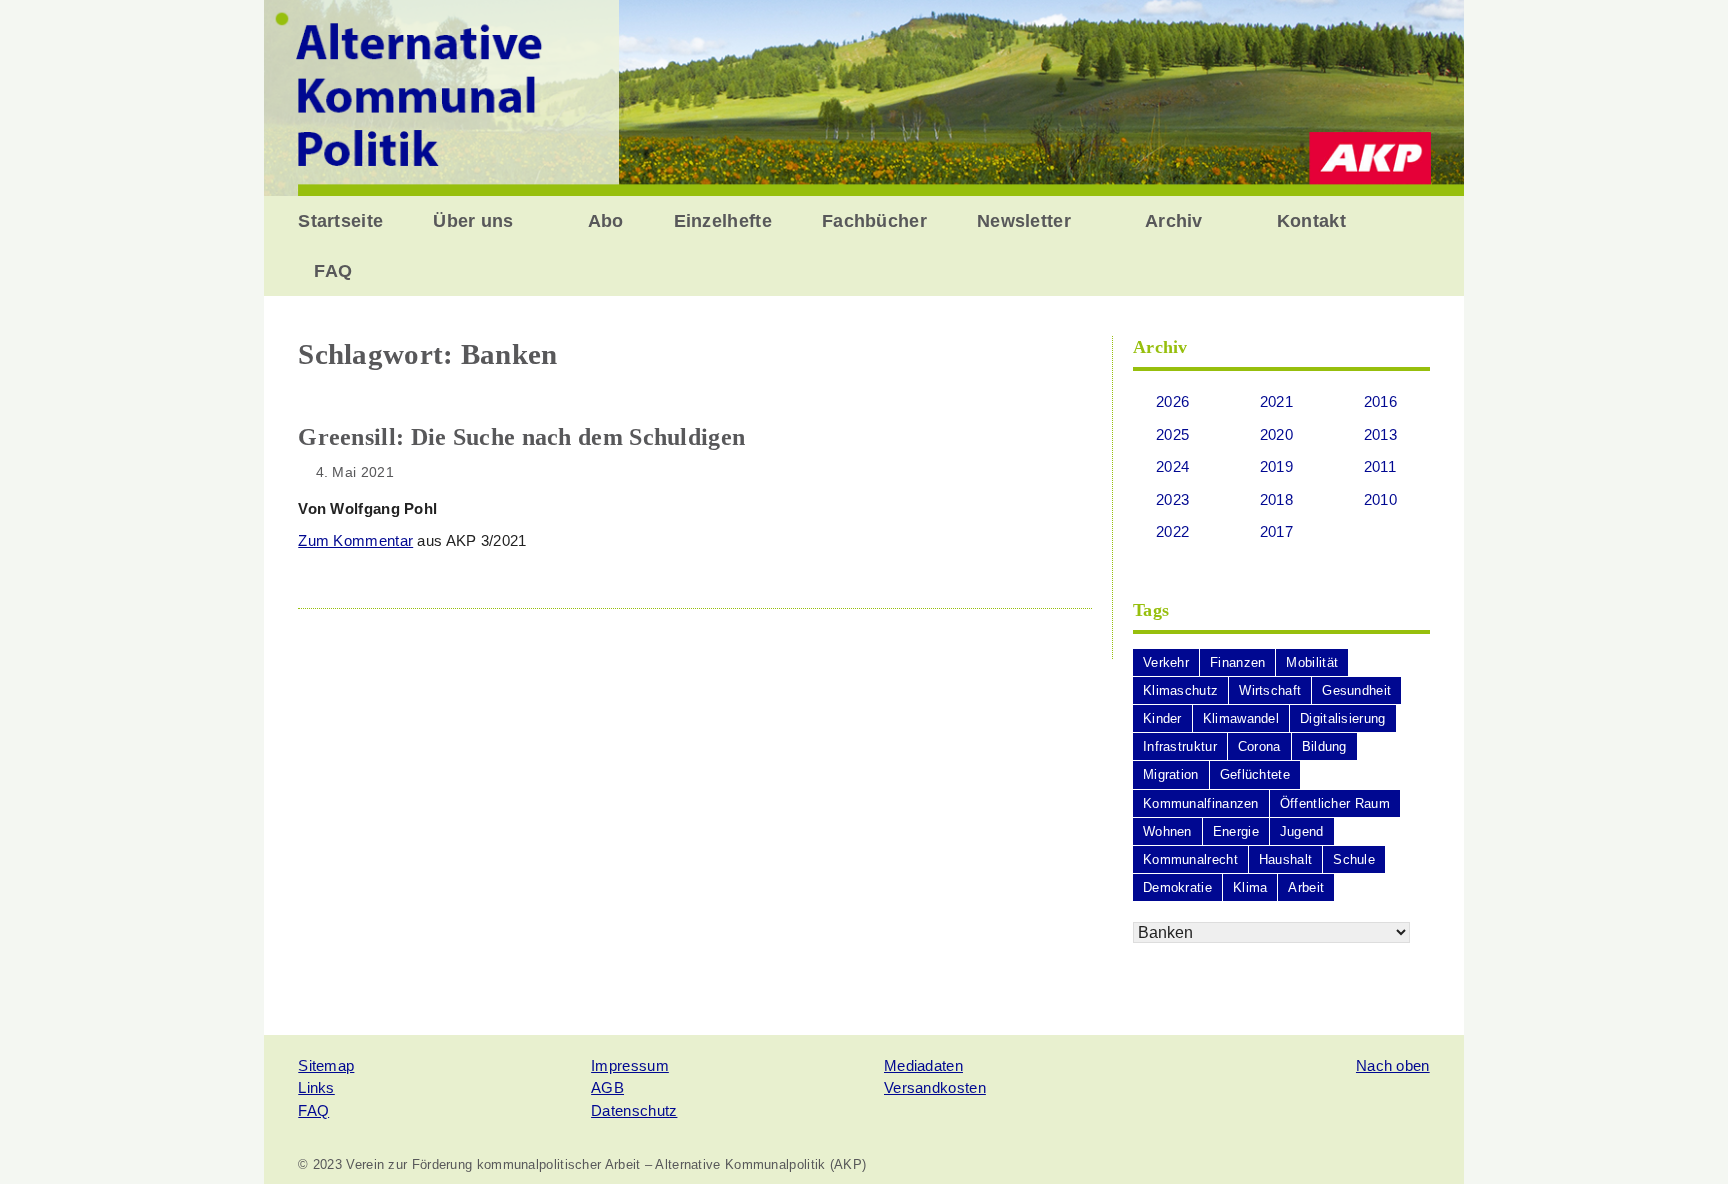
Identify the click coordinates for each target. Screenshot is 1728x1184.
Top (1680, 1136)
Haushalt (1285, 859)
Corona (1259, 746)
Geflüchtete (1255, 774)
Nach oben (1393, 1065)
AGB (607, 1087)
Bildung (1324, 746)
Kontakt (1311, 221)
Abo (606, 221)
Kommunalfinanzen (1201, 803)
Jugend (1302, 831)
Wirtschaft (1270, 690)
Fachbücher (874, 221)
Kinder (1162, 718)
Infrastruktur (1180, 746)
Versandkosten (935, 1087)
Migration (1171, 774)
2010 (1380, 499)
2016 (1380, 401)
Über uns (473, 221)
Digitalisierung (1343, 718)
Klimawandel (1241, 718)
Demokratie (1177, 887)
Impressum (630, 1065)
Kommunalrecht (1190, 859)
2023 (1172, 499)
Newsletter (1024, 221)
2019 (1276, 466)
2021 (1276, 401)
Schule (1354, 859)
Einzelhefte (723, 221)
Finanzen (1237, 662)
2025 (1172, 434)
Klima (1250, 887)
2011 (1380, 466)
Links (316, 1087)
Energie (1236, 831)
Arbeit (1306, 887)
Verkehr (1166, 662)
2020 (1276, 434)
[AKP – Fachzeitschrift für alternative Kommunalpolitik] (864, 96)
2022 (1172, 531)
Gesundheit (1356, 690)
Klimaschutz (1180, 690)
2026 (1172, 401)
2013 (1380, 434)
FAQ (333, 271)
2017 (1276, 531)
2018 (1276, 499)
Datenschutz (634, 1110)
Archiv (1174, 221)
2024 (1172, 466)
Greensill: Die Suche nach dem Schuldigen (521, 437)
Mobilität (1312, 662)
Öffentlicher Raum (1335, 803)
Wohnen (1167, 831)
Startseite (340, 221)
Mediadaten (923, 1065)
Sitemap (326, 1065)
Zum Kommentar (355, 540)
